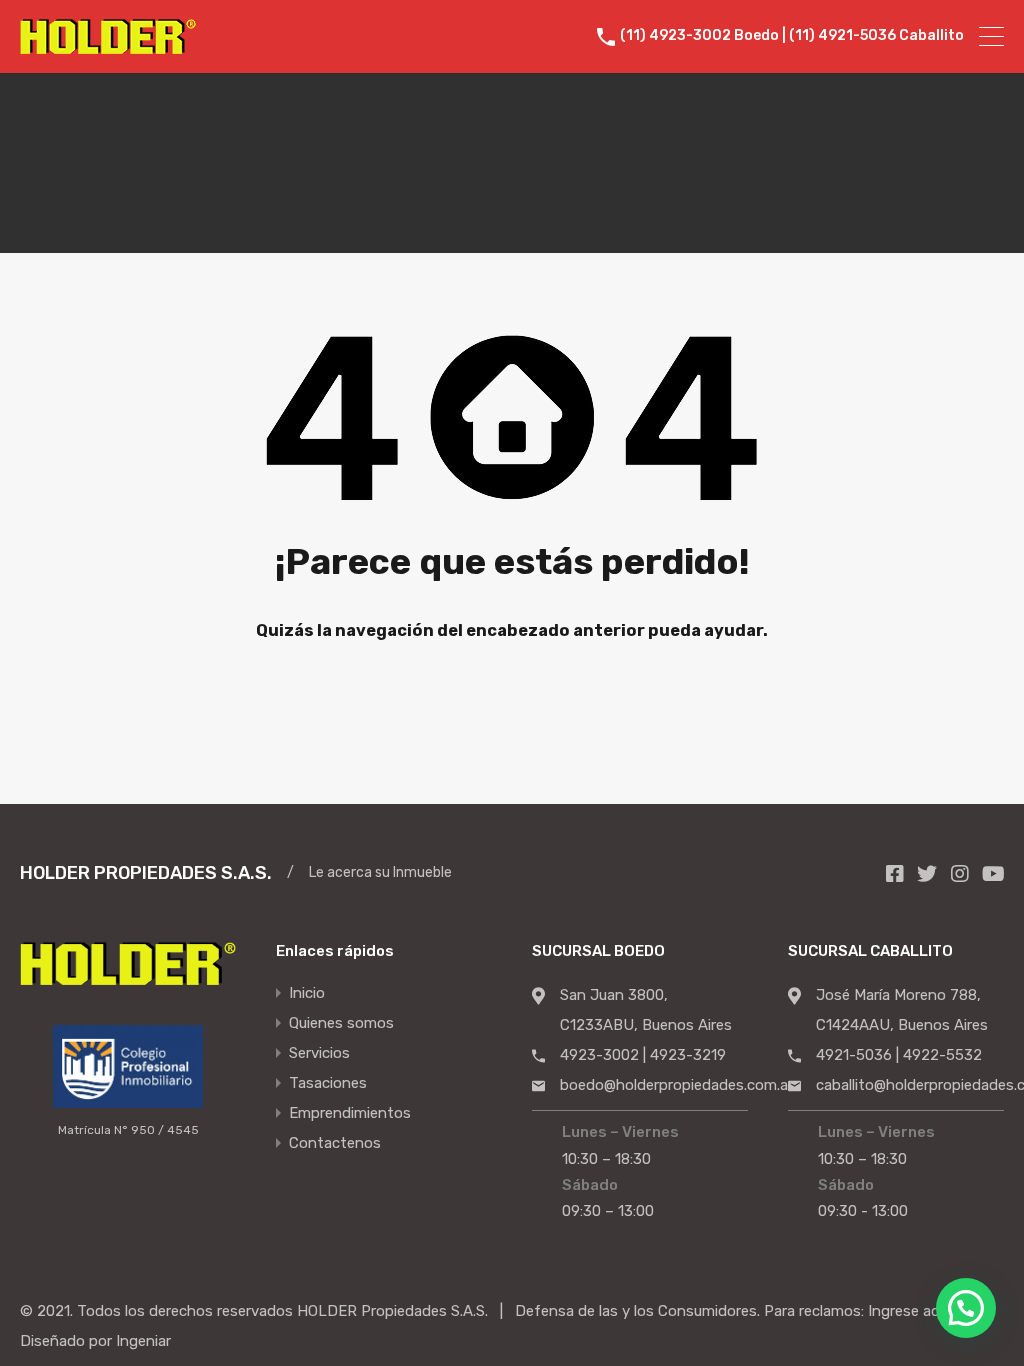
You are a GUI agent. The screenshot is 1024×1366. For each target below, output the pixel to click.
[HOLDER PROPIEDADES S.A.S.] (108, 45)
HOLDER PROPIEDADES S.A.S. (146, 873)
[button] (966, 1308)
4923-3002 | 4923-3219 (643, 1055)
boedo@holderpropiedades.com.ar (676, 1085)
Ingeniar (143, 1341)
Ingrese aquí (909, 1311)
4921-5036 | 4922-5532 (899, 1055)
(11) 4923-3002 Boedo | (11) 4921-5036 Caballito (792, 36)
